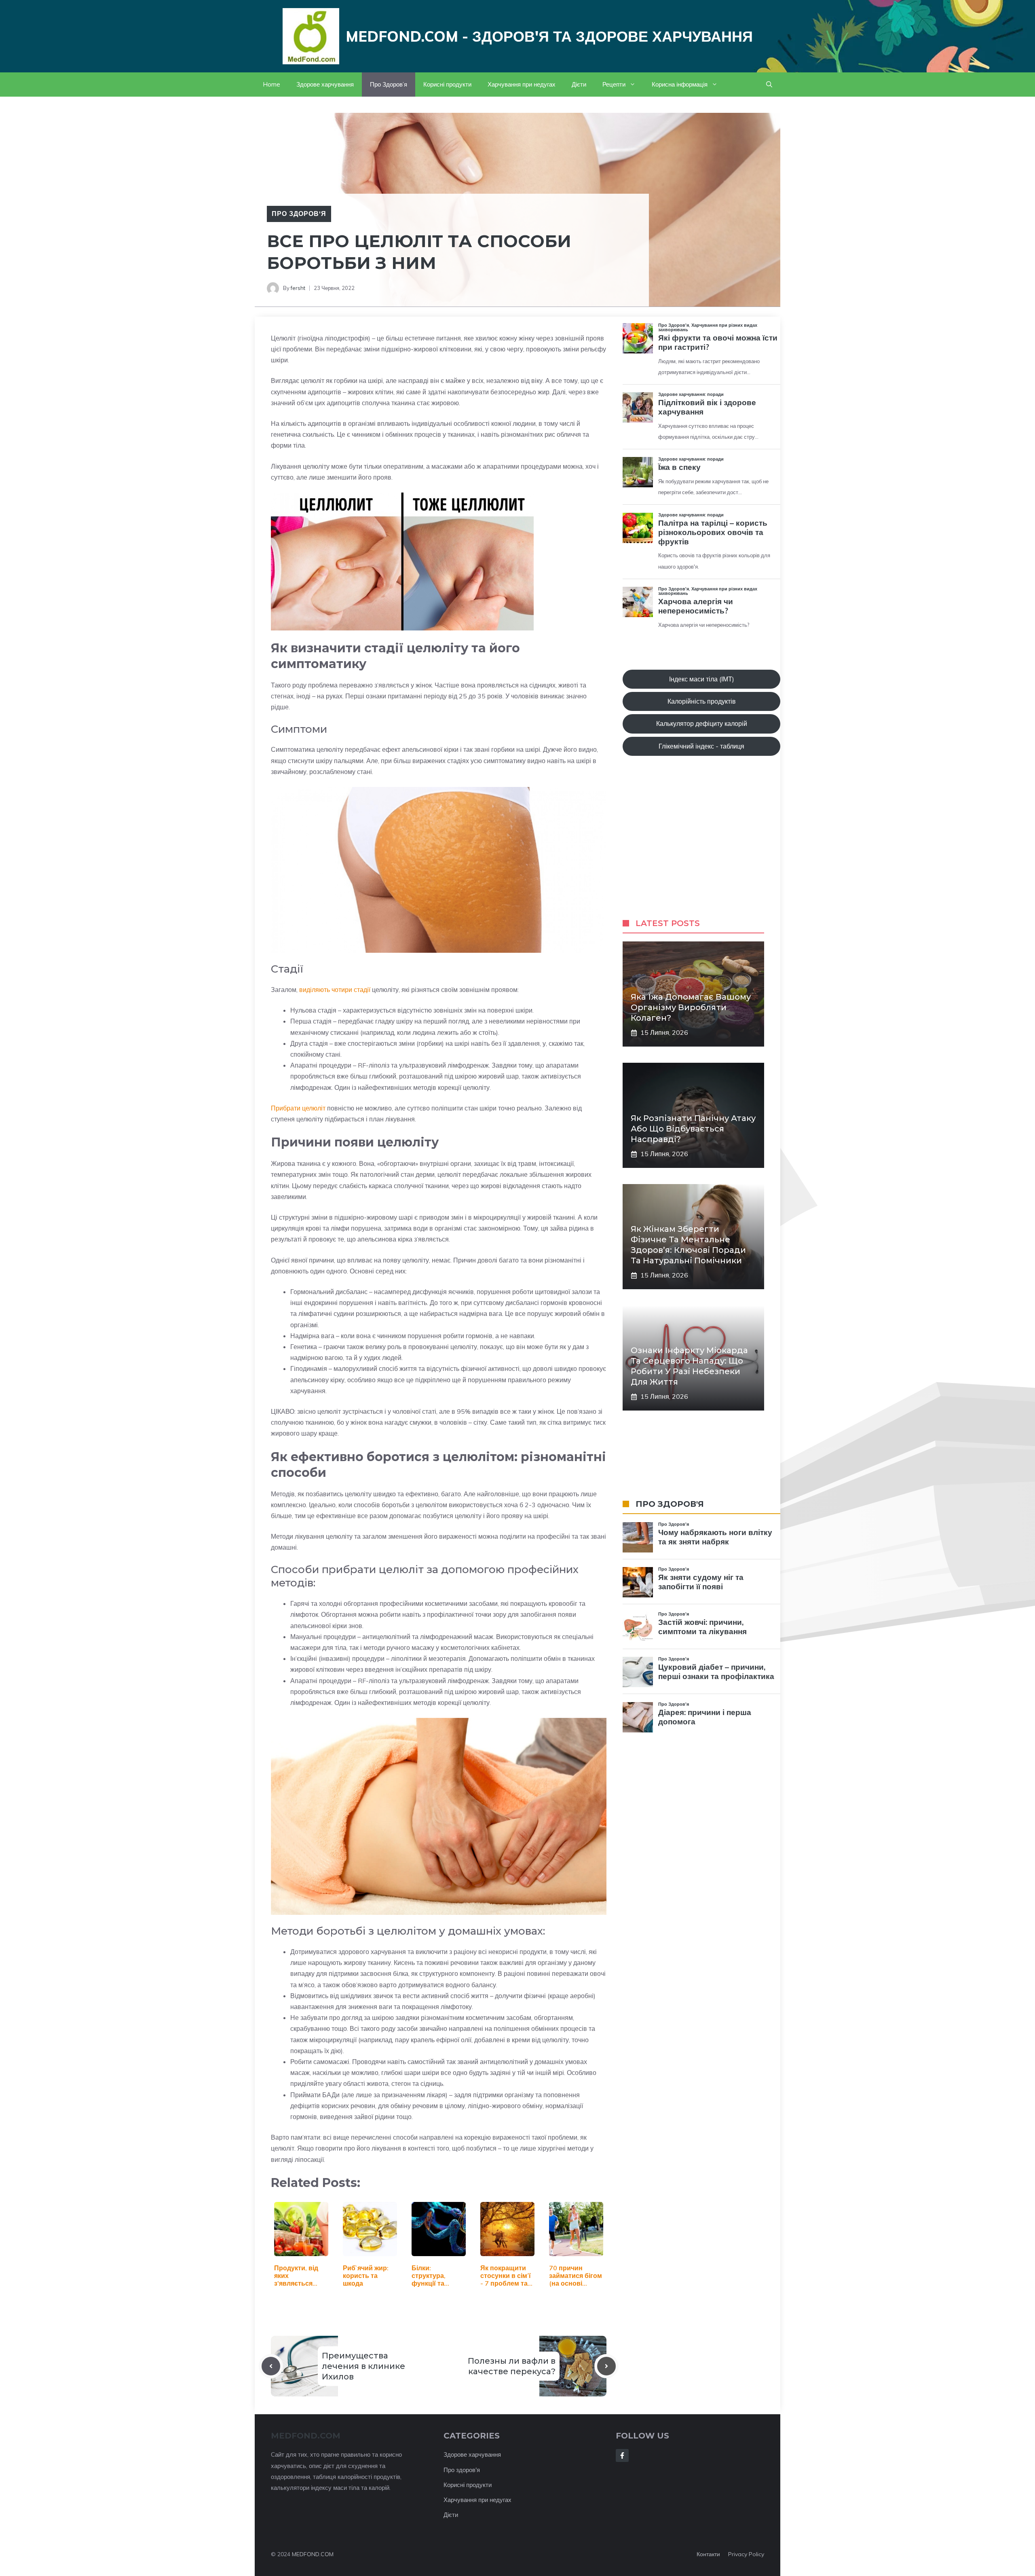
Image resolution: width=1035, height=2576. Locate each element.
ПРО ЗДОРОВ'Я (670, 1504)
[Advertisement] (701, 845)
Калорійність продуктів (702, 701)
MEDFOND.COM (313, 2554)
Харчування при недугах (522, 84)
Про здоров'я (462, 2470)
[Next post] (606, 2366)
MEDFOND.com (306, 2436)
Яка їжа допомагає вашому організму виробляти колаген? (691, 1007)
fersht (298, 288)
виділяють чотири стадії (335, 990)
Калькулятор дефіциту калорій (702, 723)
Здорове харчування (325, 84)
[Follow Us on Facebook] (622, 2455)
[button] (769, 85)
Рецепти (614, 84)
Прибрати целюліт (298, 1108)
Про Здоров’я (389, 84)
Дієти (579, 84)
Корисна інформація (680, 84)
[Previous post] (271, 2366)
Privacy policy (746, 2554)
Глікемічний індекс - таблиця (701, 746)
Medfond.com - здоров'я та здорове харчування (549, 36)
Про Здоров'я (299, 214)
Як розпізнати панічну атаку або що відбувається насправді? (693, 1129)
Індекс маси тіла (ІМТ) (702, 679)
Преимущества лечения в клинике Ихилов (363, 2366)
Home (271, 84)
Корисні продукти (447, 84)
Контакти (708, 2554)
